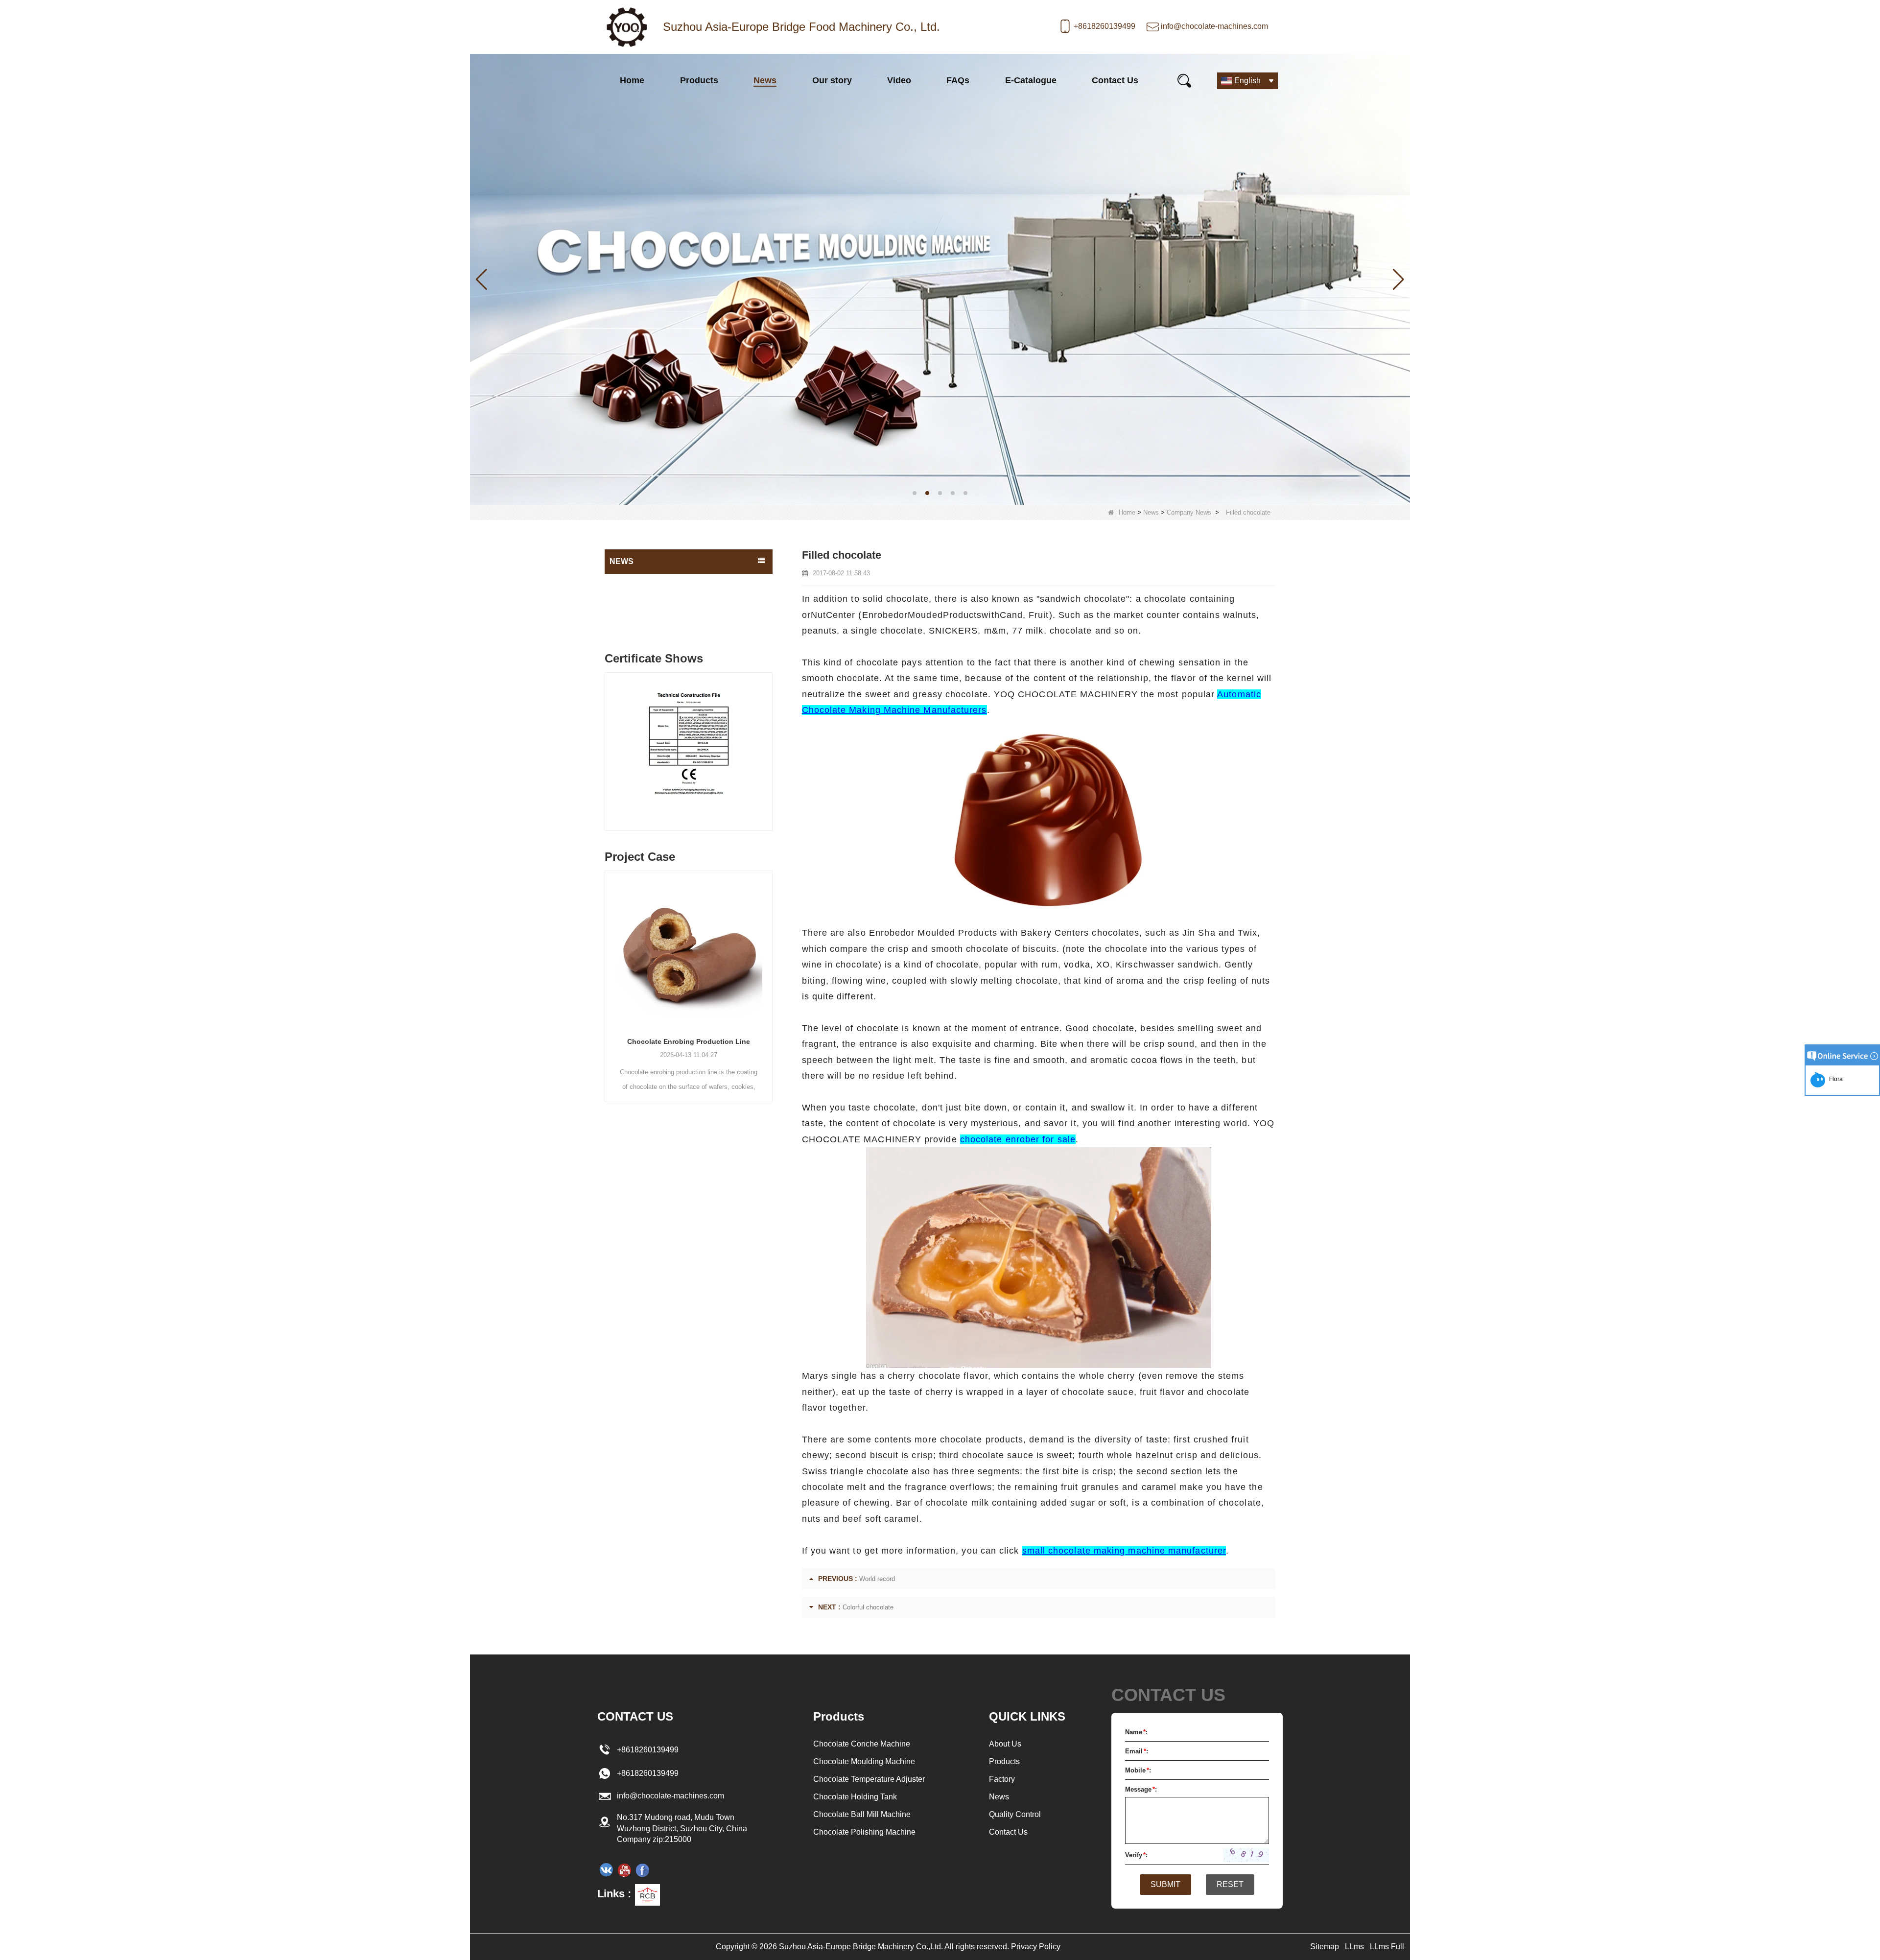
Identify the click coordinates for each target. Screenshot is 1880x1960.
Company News (1189, 512)
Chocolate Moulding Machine (864, 1761)
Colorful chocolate (868, 1607)
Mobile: (1138, 1770)
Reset (1230, 1884)
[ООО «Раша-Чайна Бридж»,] (606, 1870)
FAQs (958, 80)
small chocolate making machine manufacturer (1124, 1551)
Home (632, 80)
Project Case (632, 622)
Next (769, 742)
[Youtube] (624, 1870)
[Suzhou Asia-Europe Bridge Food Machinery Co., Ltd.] (627, 27)
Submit (1165, 1884)
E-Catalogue (1031, 80)
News (765, 80)
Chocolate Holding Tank (855, 1797)
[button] (915, 493)
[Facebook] (642, 1870)
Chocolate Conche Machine (862, 1744)
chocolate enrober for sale (1018, 1139)
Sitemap (1325, 1947)
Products (699, 80)
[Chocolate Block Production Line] (745, 949)
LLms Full (1387, 1947)
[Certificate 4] (740, 754)
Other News (630, 603)
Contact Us (1115, 80)
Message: (1141, 1789)
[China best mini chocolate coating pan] (940, 278)
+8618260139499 (1104, 26)
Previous (609, 742)
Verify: (1136, 1855)
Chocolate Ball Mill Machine (862, 1814)
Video (899, 80)
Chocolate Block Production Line (745, 1041)
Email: (1137, 1751)
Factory (1002, 1779)
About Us (1005, 1744)
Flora (1834, 1079)
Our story (832, 80)
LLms (1354, 1947)
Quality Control (1015, 1814)
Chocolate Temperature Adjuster (869, 1779)
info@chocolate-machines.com (1214, 26)
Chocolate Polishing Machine (864, 1832)
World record (877, 1579)
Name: (1136, 1732)
